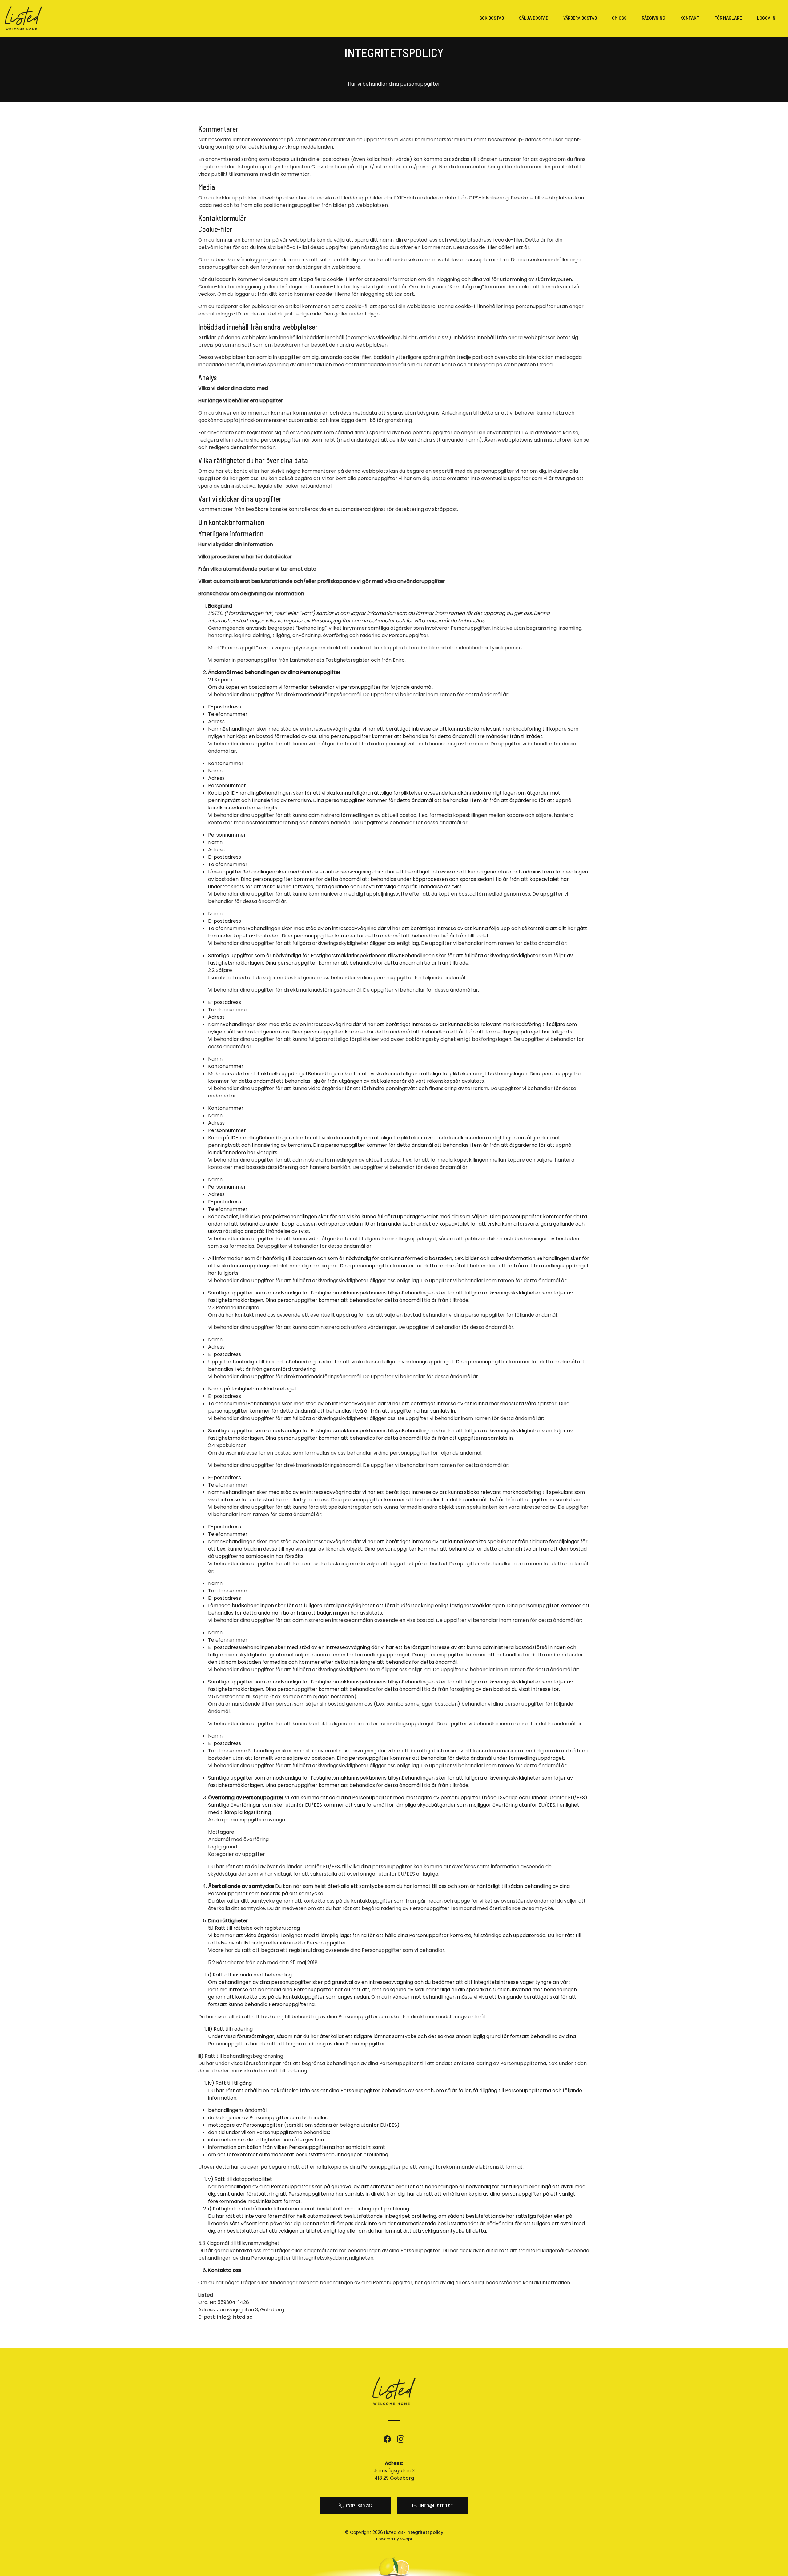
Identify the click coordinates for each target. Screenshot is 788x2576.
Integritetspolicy (425, 2532)
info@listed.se (235, 2317)
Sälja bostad (534, 18)
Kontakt (690, 18)
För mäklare (728, 18)
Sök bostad (492, 18)
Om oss (619, 18)
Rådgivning (653, 18)
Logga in (766, 18)
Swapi (406, 2539)
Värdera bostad (580, 18)
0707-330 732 (359, 2505)
